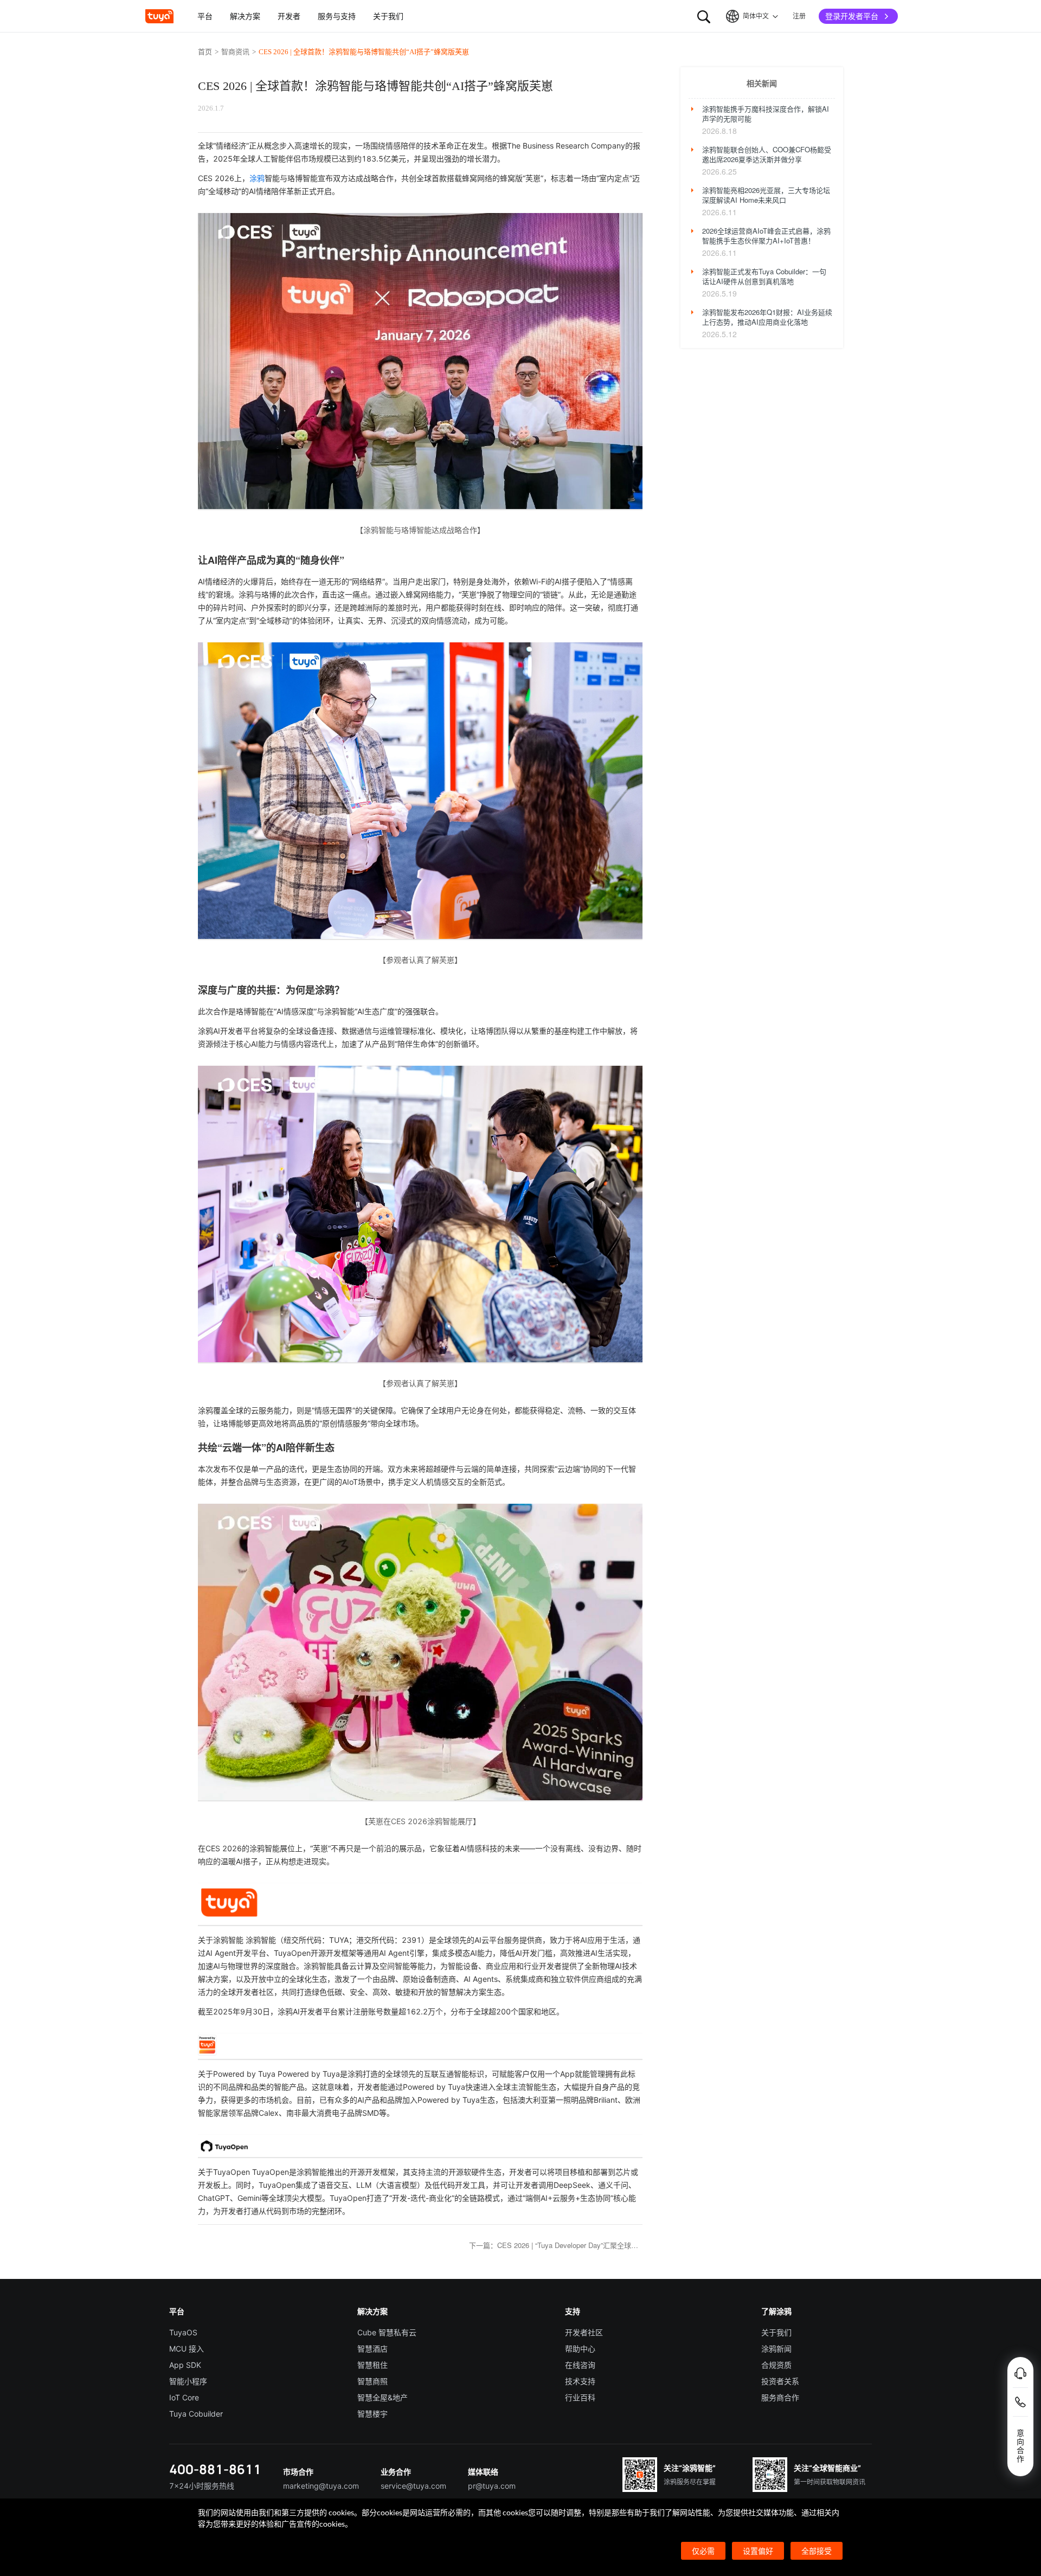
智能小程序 (188, 2381)
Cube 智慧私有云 (387, 2332)
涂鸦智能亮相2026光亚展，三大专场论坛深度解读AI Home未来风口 (766, 195)
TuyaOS (183, 2332)
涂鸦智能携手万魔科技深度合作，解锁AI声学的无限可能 (766, 114)
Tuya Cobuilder (196, 2414)
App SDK (185, 2365)
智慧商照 (372, 2381)
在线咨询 (580, 2365)
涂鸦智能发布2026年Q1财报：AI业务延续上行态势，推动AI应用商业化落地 (767, 317)
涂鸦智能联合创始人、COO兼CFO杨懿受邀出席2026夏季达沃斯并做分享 (767, 154)
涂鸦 (257, 178)
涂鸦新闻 (776, 2349)
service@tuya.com (413, 2486)
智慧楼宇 (372, 2414)
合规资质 (776, 2365)
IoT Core (184, 2397)
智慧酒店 (372, 2349)
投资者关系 (780, 2381)
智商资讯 (235, 52)
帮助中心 (580, 2349)
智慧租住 (372, 2365)
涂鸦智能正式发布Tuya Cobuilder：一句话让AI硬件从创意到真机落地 (764, 276)
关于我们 (776, 2332)
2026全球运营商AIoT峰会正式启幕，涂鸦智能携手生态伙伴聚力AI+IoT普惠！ (766, 236)
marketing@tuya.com (321, 2486)
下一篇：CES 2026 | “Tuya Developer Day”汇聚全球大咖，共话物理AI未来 (556, 2245)
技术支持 (580, 2381)
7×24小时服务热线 (202, 2486)
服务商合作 (780, 2397)
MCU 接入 (187, 2349)
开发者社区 (584, 2332)
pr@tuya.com (492, 2486)
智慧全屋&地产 (383, 2397)
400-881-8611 (215, 2469)
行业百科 (580, 2397)
